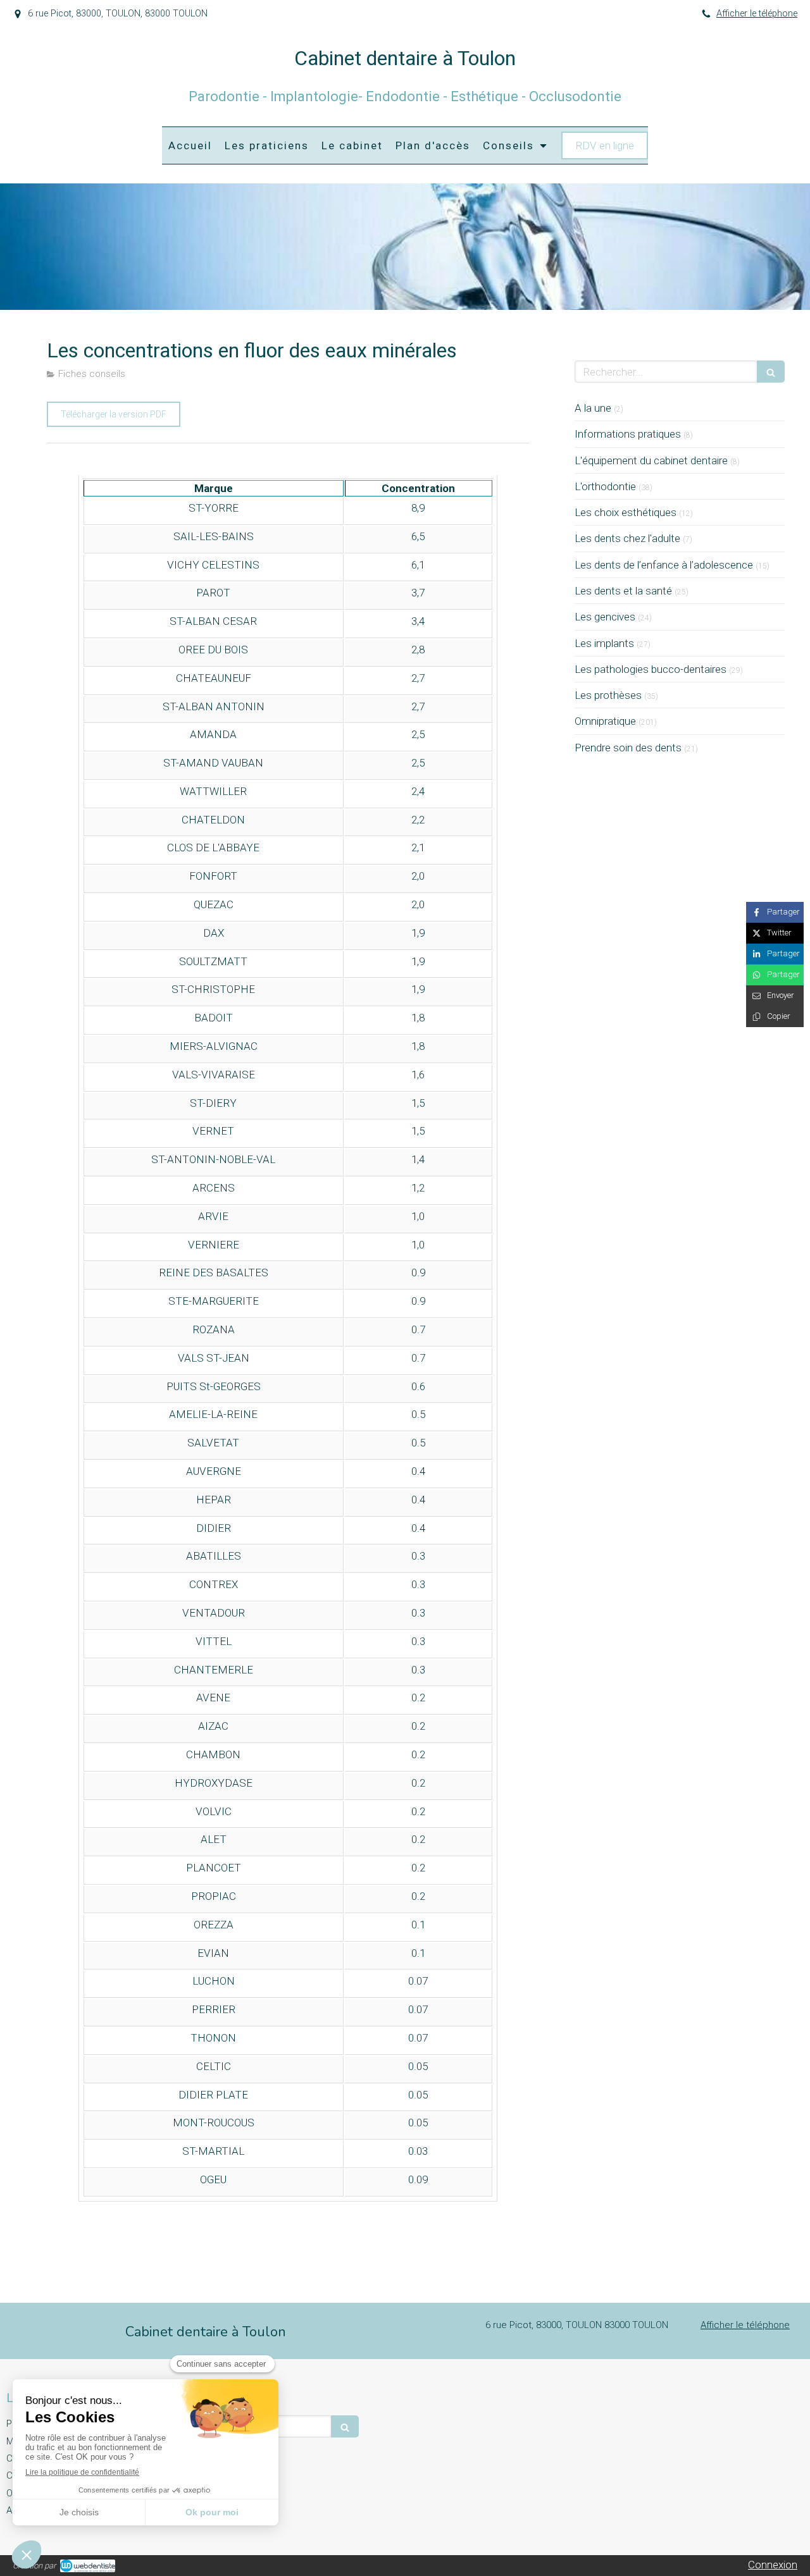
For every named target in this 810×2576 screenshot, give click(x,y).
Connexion (773, 2565)
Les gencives (605, 617)
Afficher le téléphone (757, 14)
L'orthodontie (605, 486)
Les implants (604, 643)
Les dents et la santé (623, 591)
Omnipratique (605, 721)
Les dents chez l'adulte (627, 538)
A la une (593, 408)
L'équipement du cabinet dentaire (651, 460)
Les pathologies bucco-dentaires (651, 669)
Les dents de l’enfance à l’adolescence (664, 565)
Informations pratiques (628, 434)
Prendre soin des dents (628, 748)
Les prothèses (608, 695)
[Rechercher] (771, 372)
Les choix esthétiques (626, 512)
